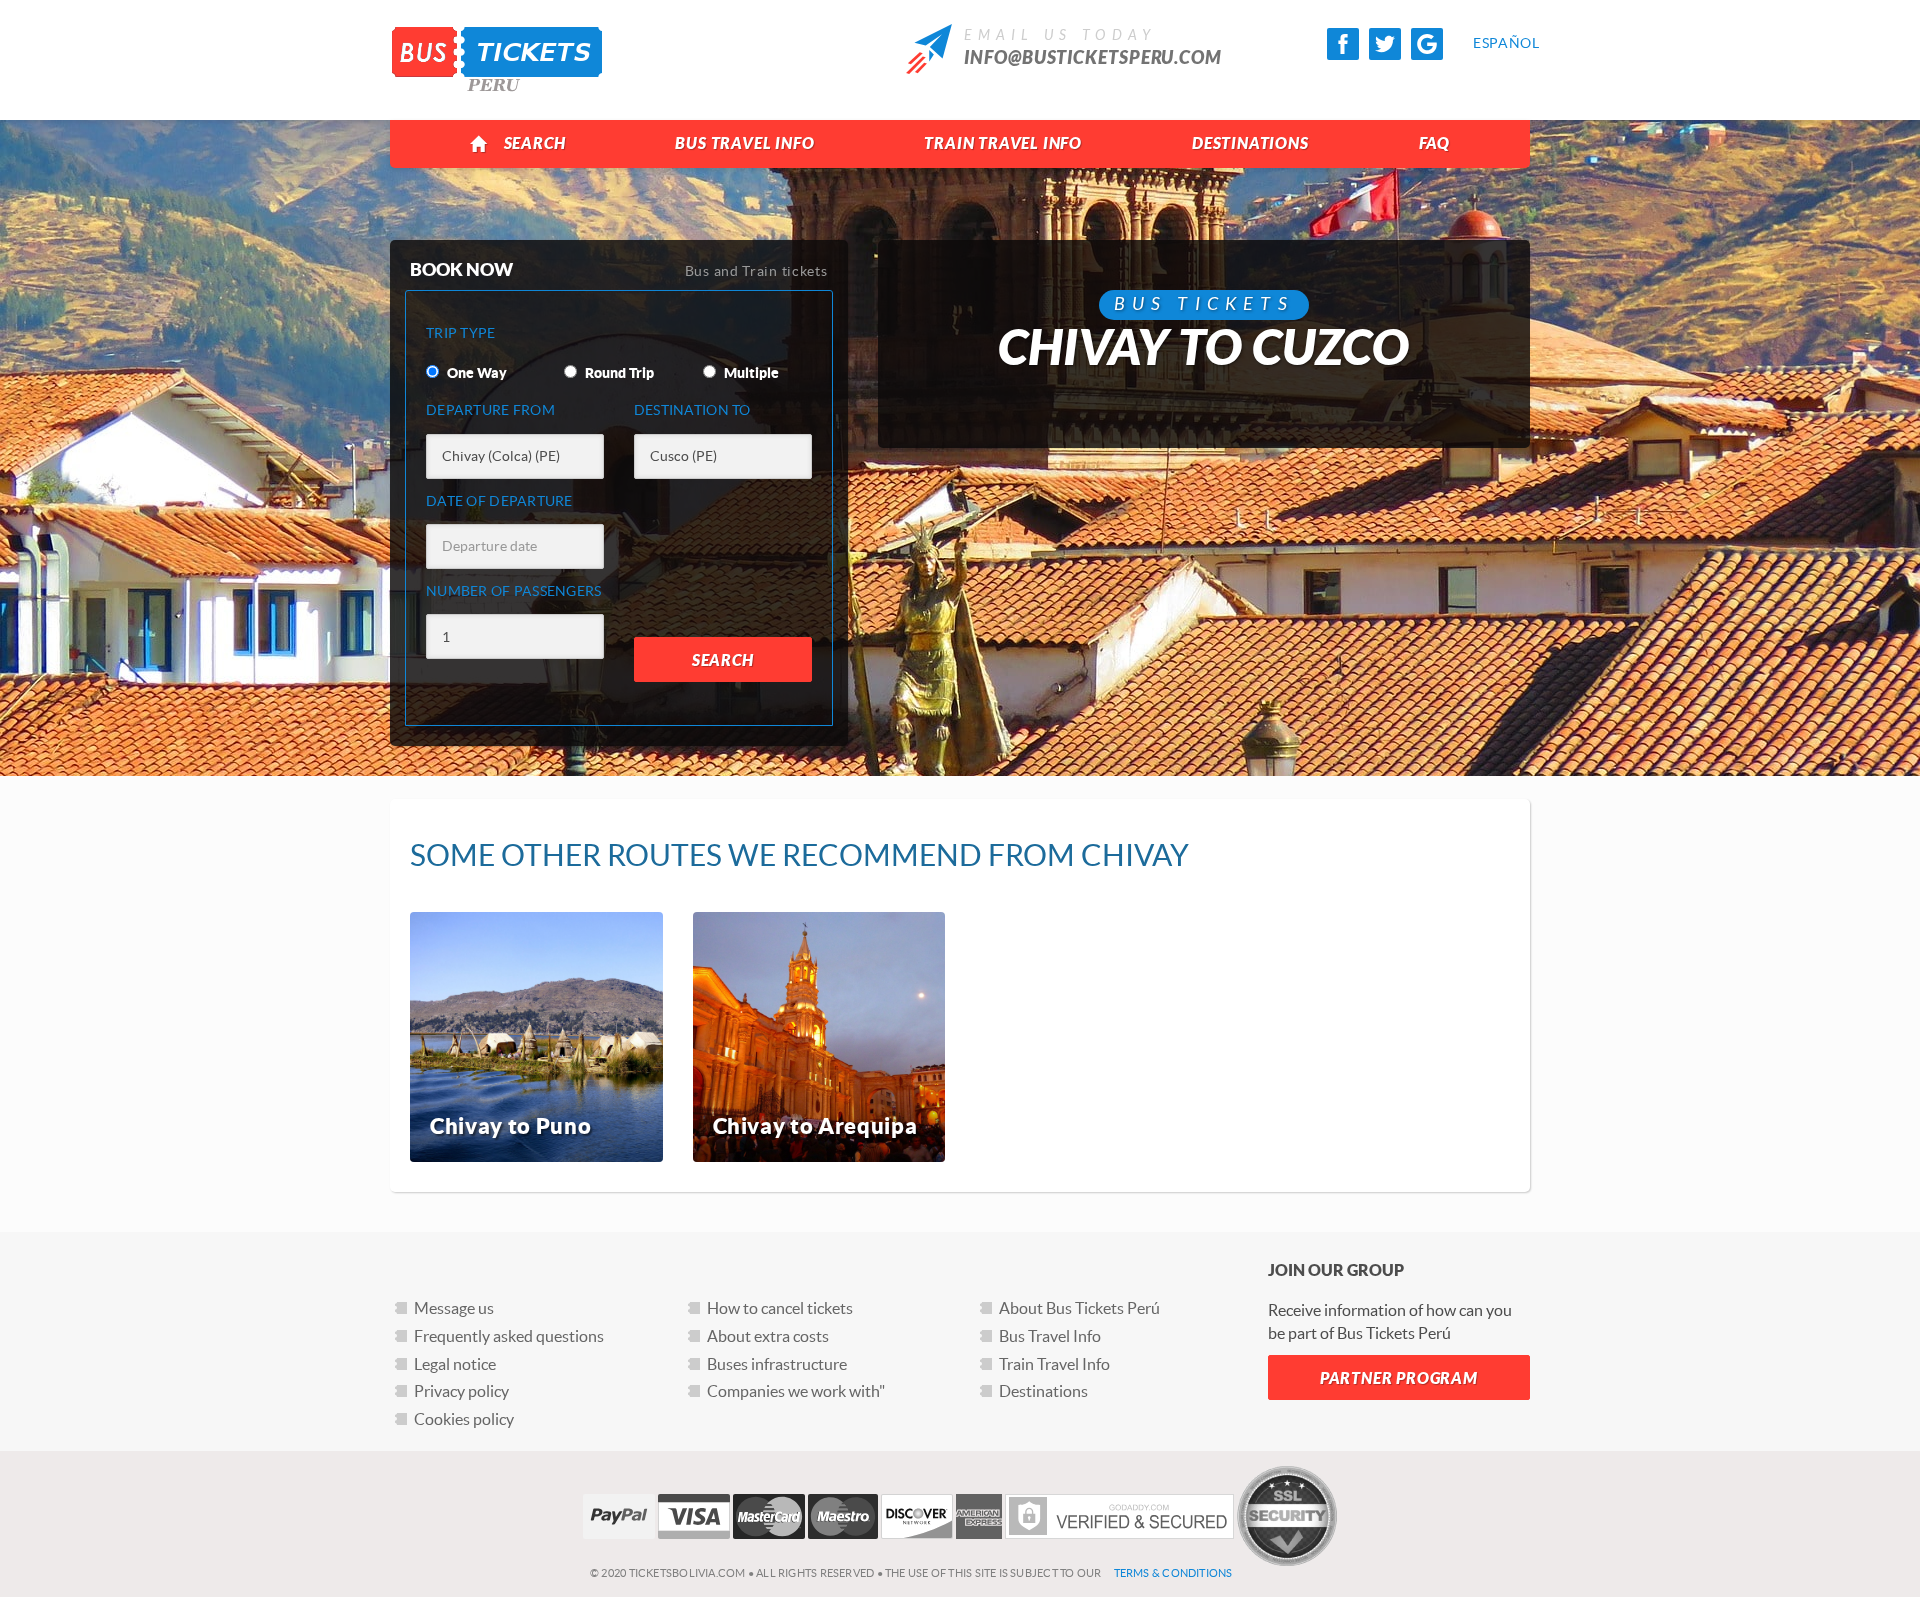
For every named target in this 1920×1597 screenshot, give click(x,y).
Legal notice (455, 1364)
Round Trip (618, 373)
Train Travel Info (1003, 143)
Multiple (750, 373)
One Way (475, 373)
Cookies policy (464, 1419)
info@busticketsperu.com (1093, 58)
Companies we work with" (796, 1391)
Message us (454, 1308)
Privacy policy (461, 1391)
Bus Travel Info (744, 143)
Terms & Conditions (1173, 1573)
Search (535, 143)
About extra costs (768, 1336)
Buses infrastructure (777, 1364)
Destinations (1250, 143)
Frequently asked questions (509, 1336)
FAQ (1434, 143)
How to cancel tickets (780, 1308)
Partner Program (1399, 1378)
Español (1489, 43)
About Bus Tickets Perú (1079, 1308)
